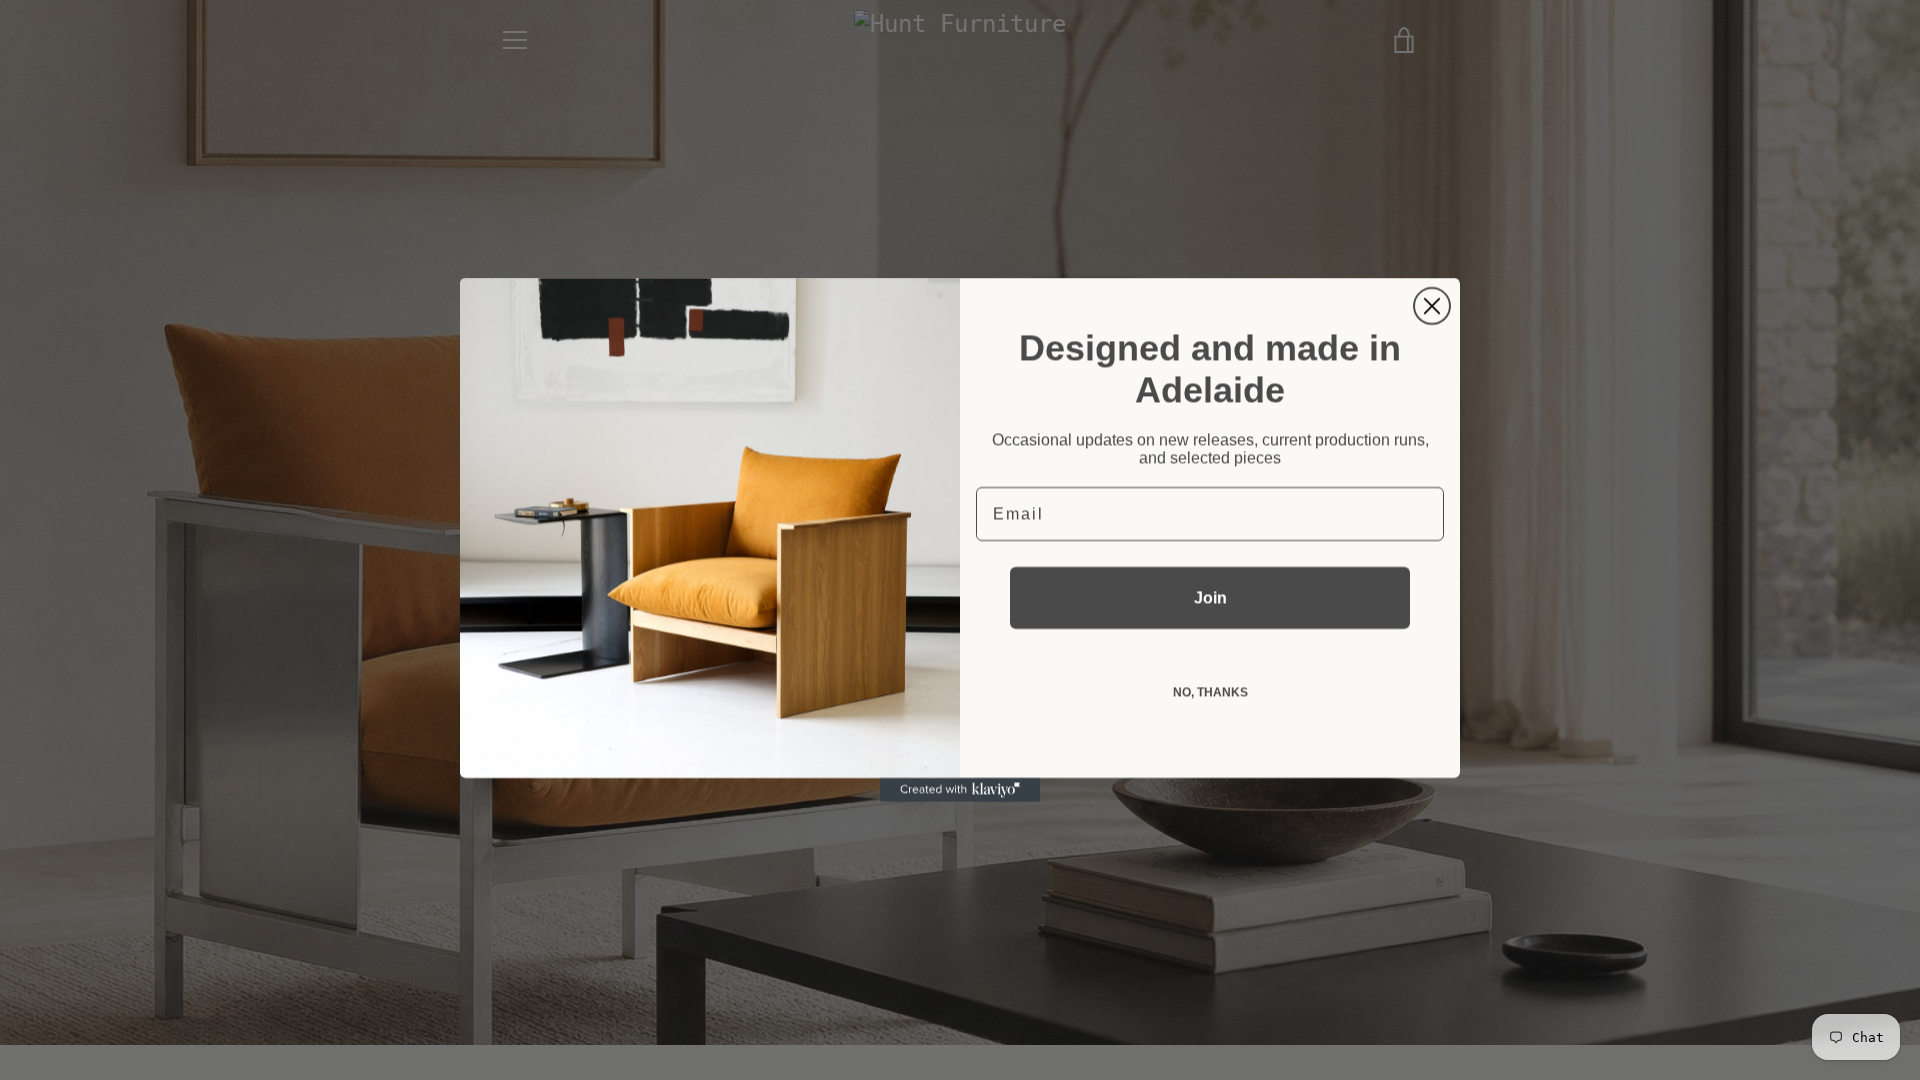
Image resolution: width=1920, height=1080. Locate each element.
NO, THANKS (1210, 692)
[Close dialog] (1432, 306)
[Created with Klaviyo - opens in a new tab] (960, 790)
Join (1210, 597)
